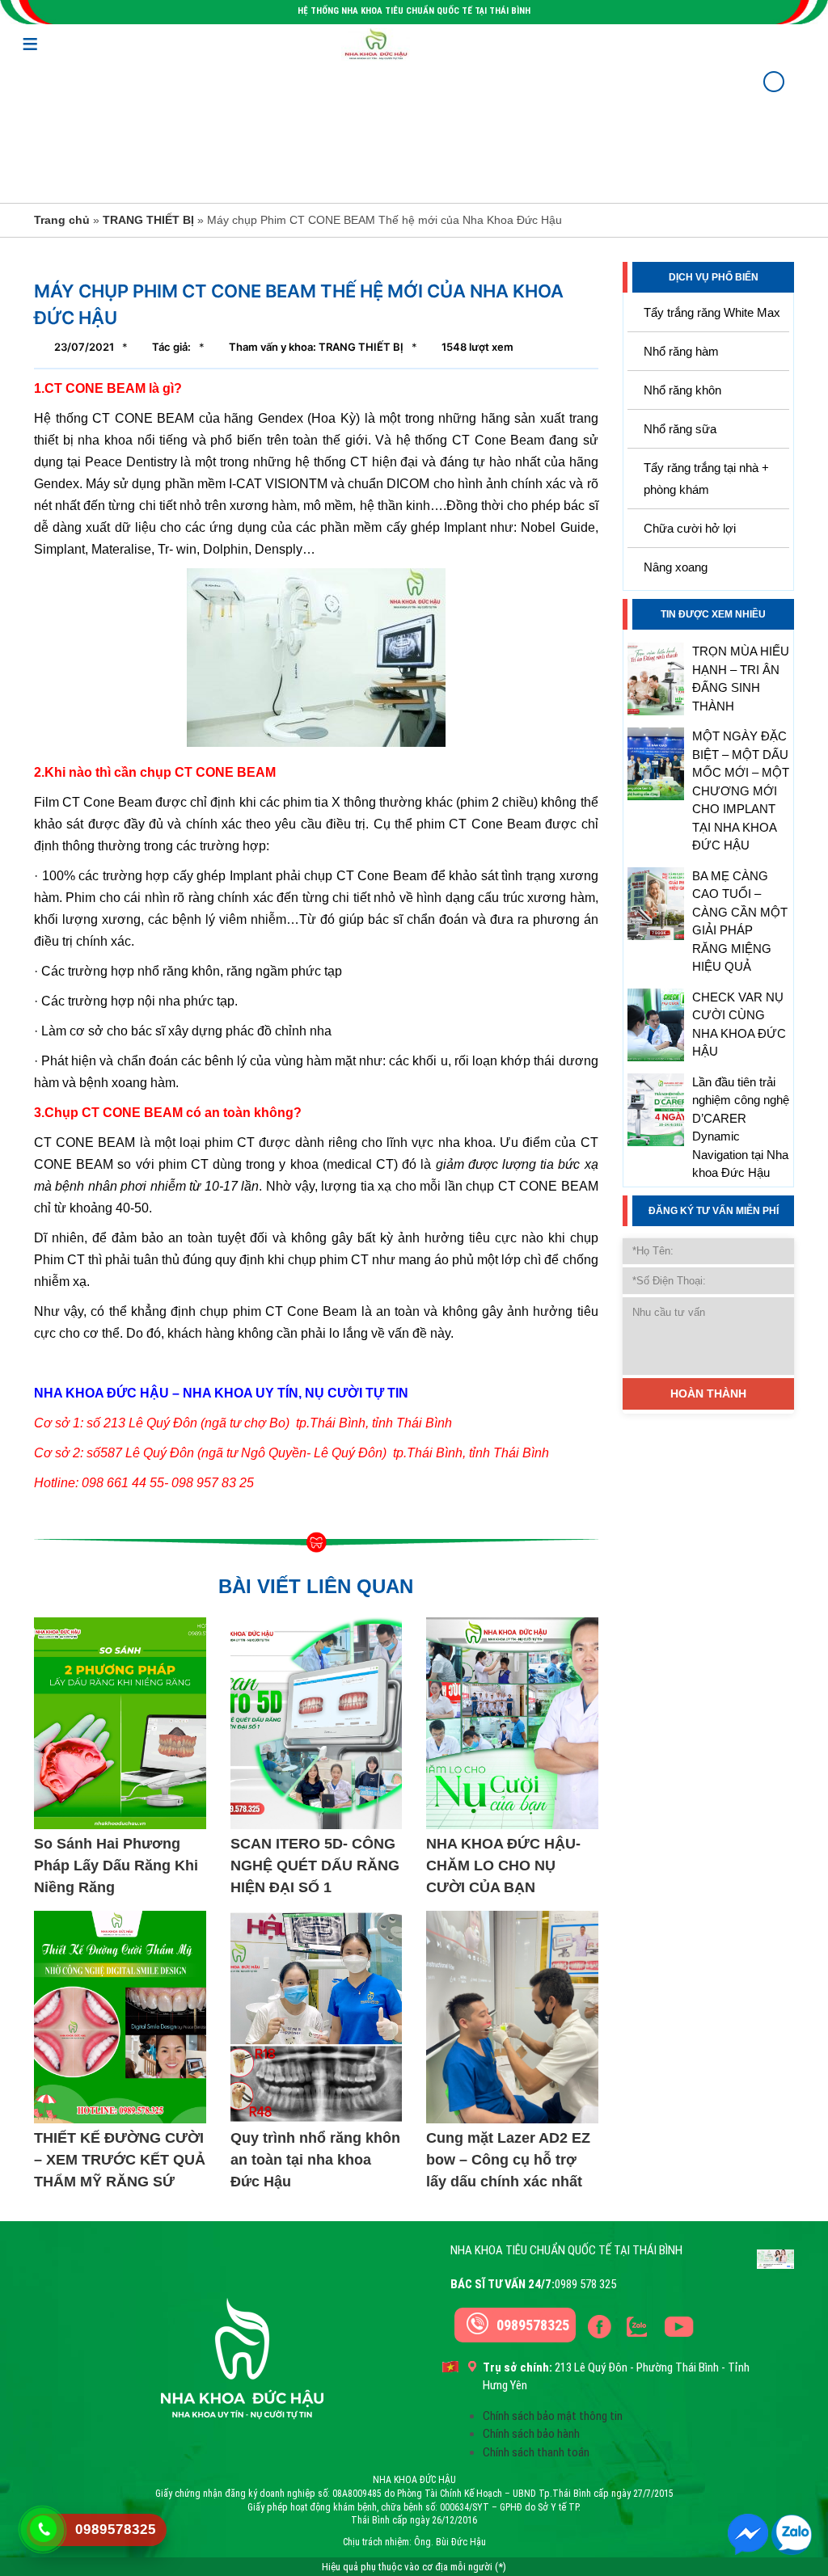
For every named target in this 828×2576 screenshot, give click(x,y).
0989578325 (533, 2325)
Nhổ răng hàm (681, 351)
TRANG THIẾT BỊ (148, 220)
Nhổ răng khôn (682, 390)
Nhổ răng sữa (680, 429)
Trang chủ (62, 220)
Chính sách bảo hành (531, 2434)
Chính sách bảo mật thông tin (553, 2416)
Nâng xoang (676, 567)
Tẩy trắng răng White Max (712, 312)
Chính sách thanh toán (536, 2452)
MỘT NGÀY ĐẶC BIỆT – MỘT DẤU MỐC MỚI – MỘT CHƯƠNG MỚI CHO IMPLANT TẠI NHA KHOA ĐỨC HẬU (741, 791)
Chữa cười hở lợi (690, 528)
